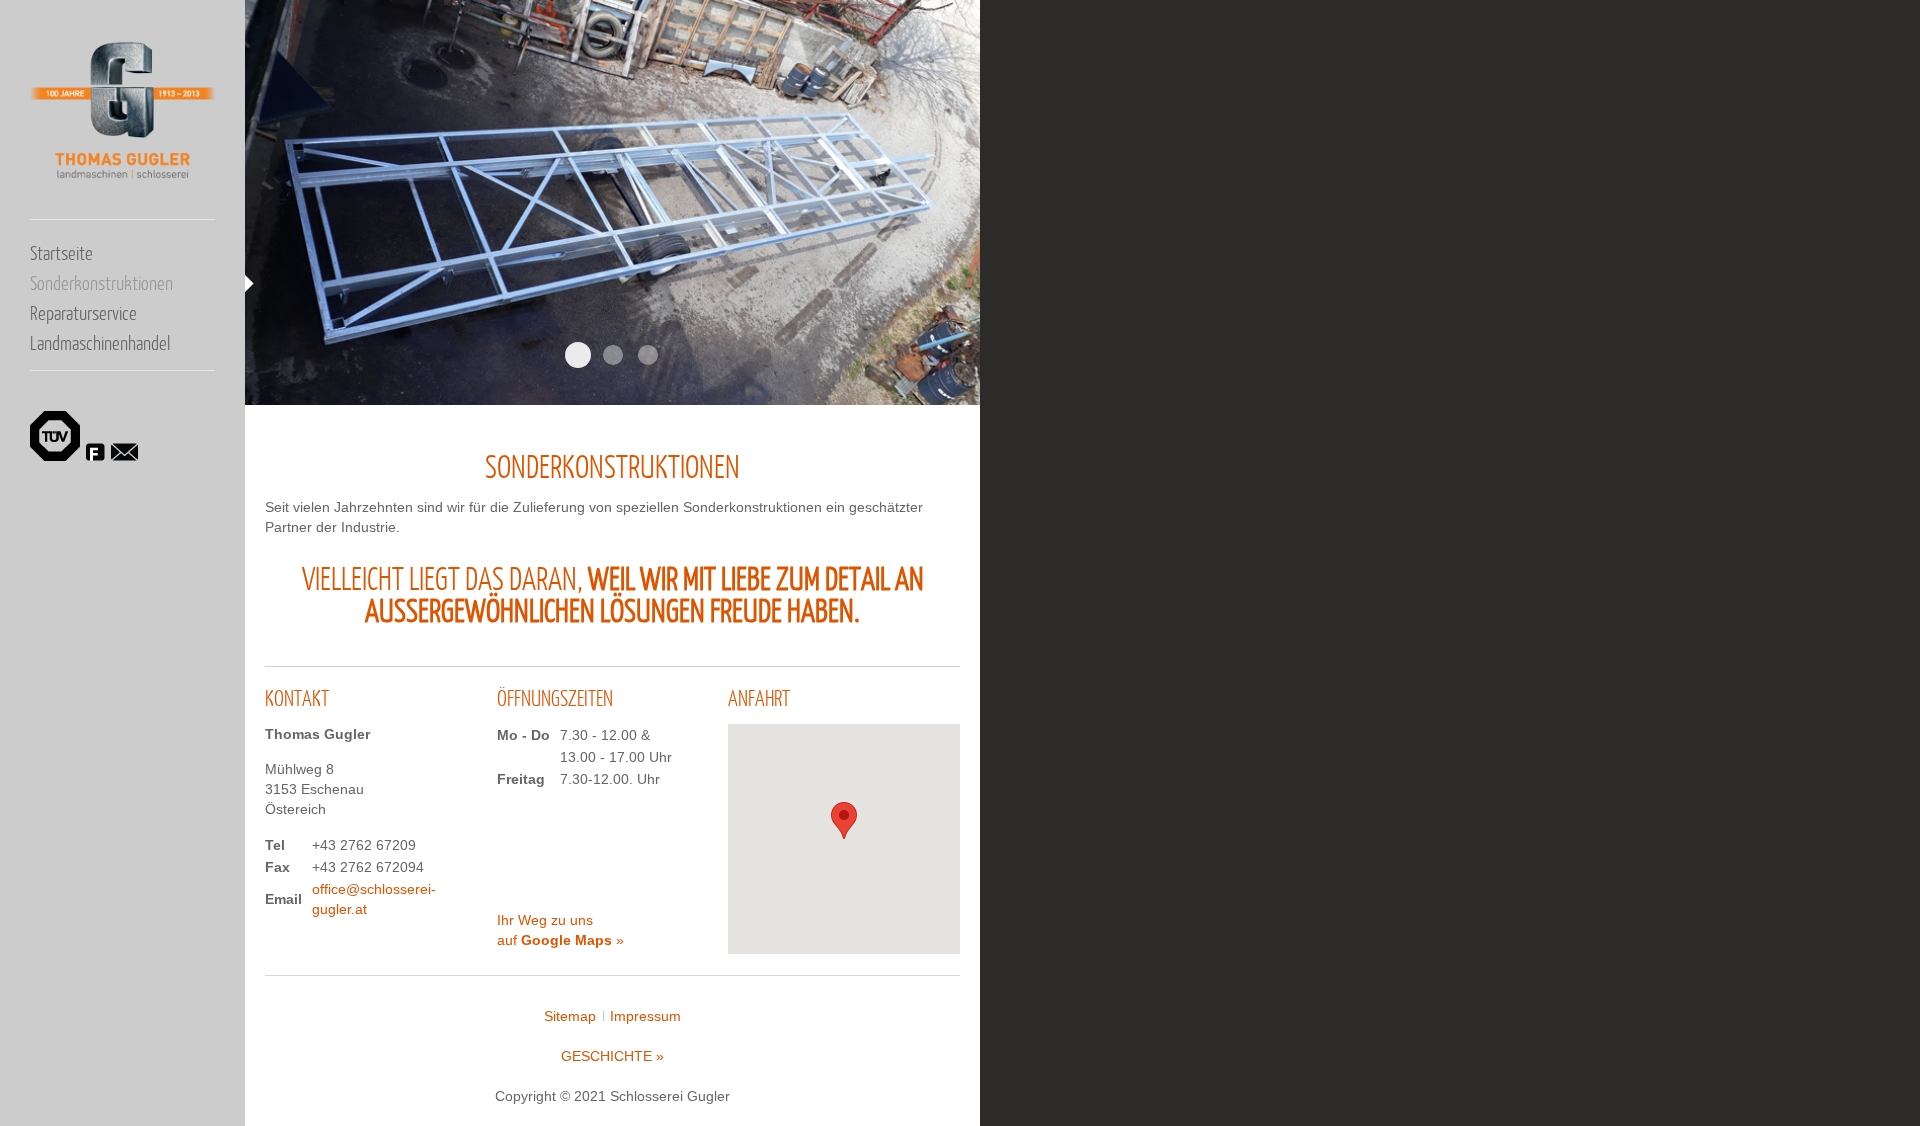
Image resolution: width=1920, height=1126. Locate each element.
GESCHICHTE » (612, 1056)
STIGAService (648, 355)
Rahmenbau (578, 355)
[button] (844, 820)
